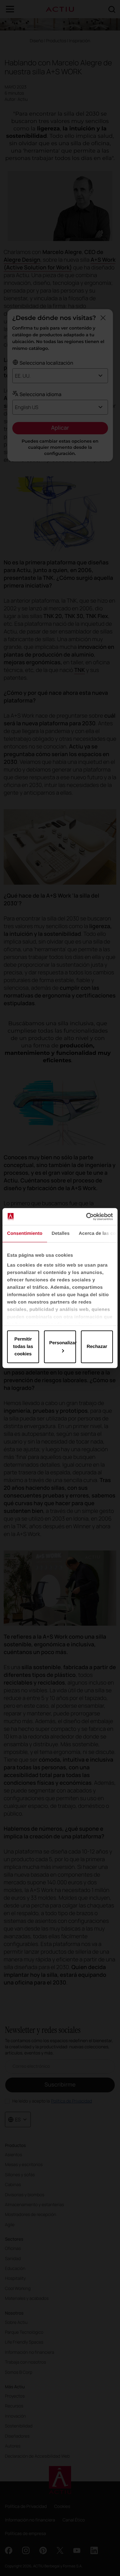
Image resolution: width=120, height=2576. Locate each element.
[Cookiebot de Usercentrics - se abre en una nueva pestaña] (86, 1217)
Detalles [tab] (61, 1233)
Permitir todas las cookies (23, 1347)
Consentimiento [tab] (25, 1233)
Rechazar (97, 1347)
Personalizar (63, 1343)
